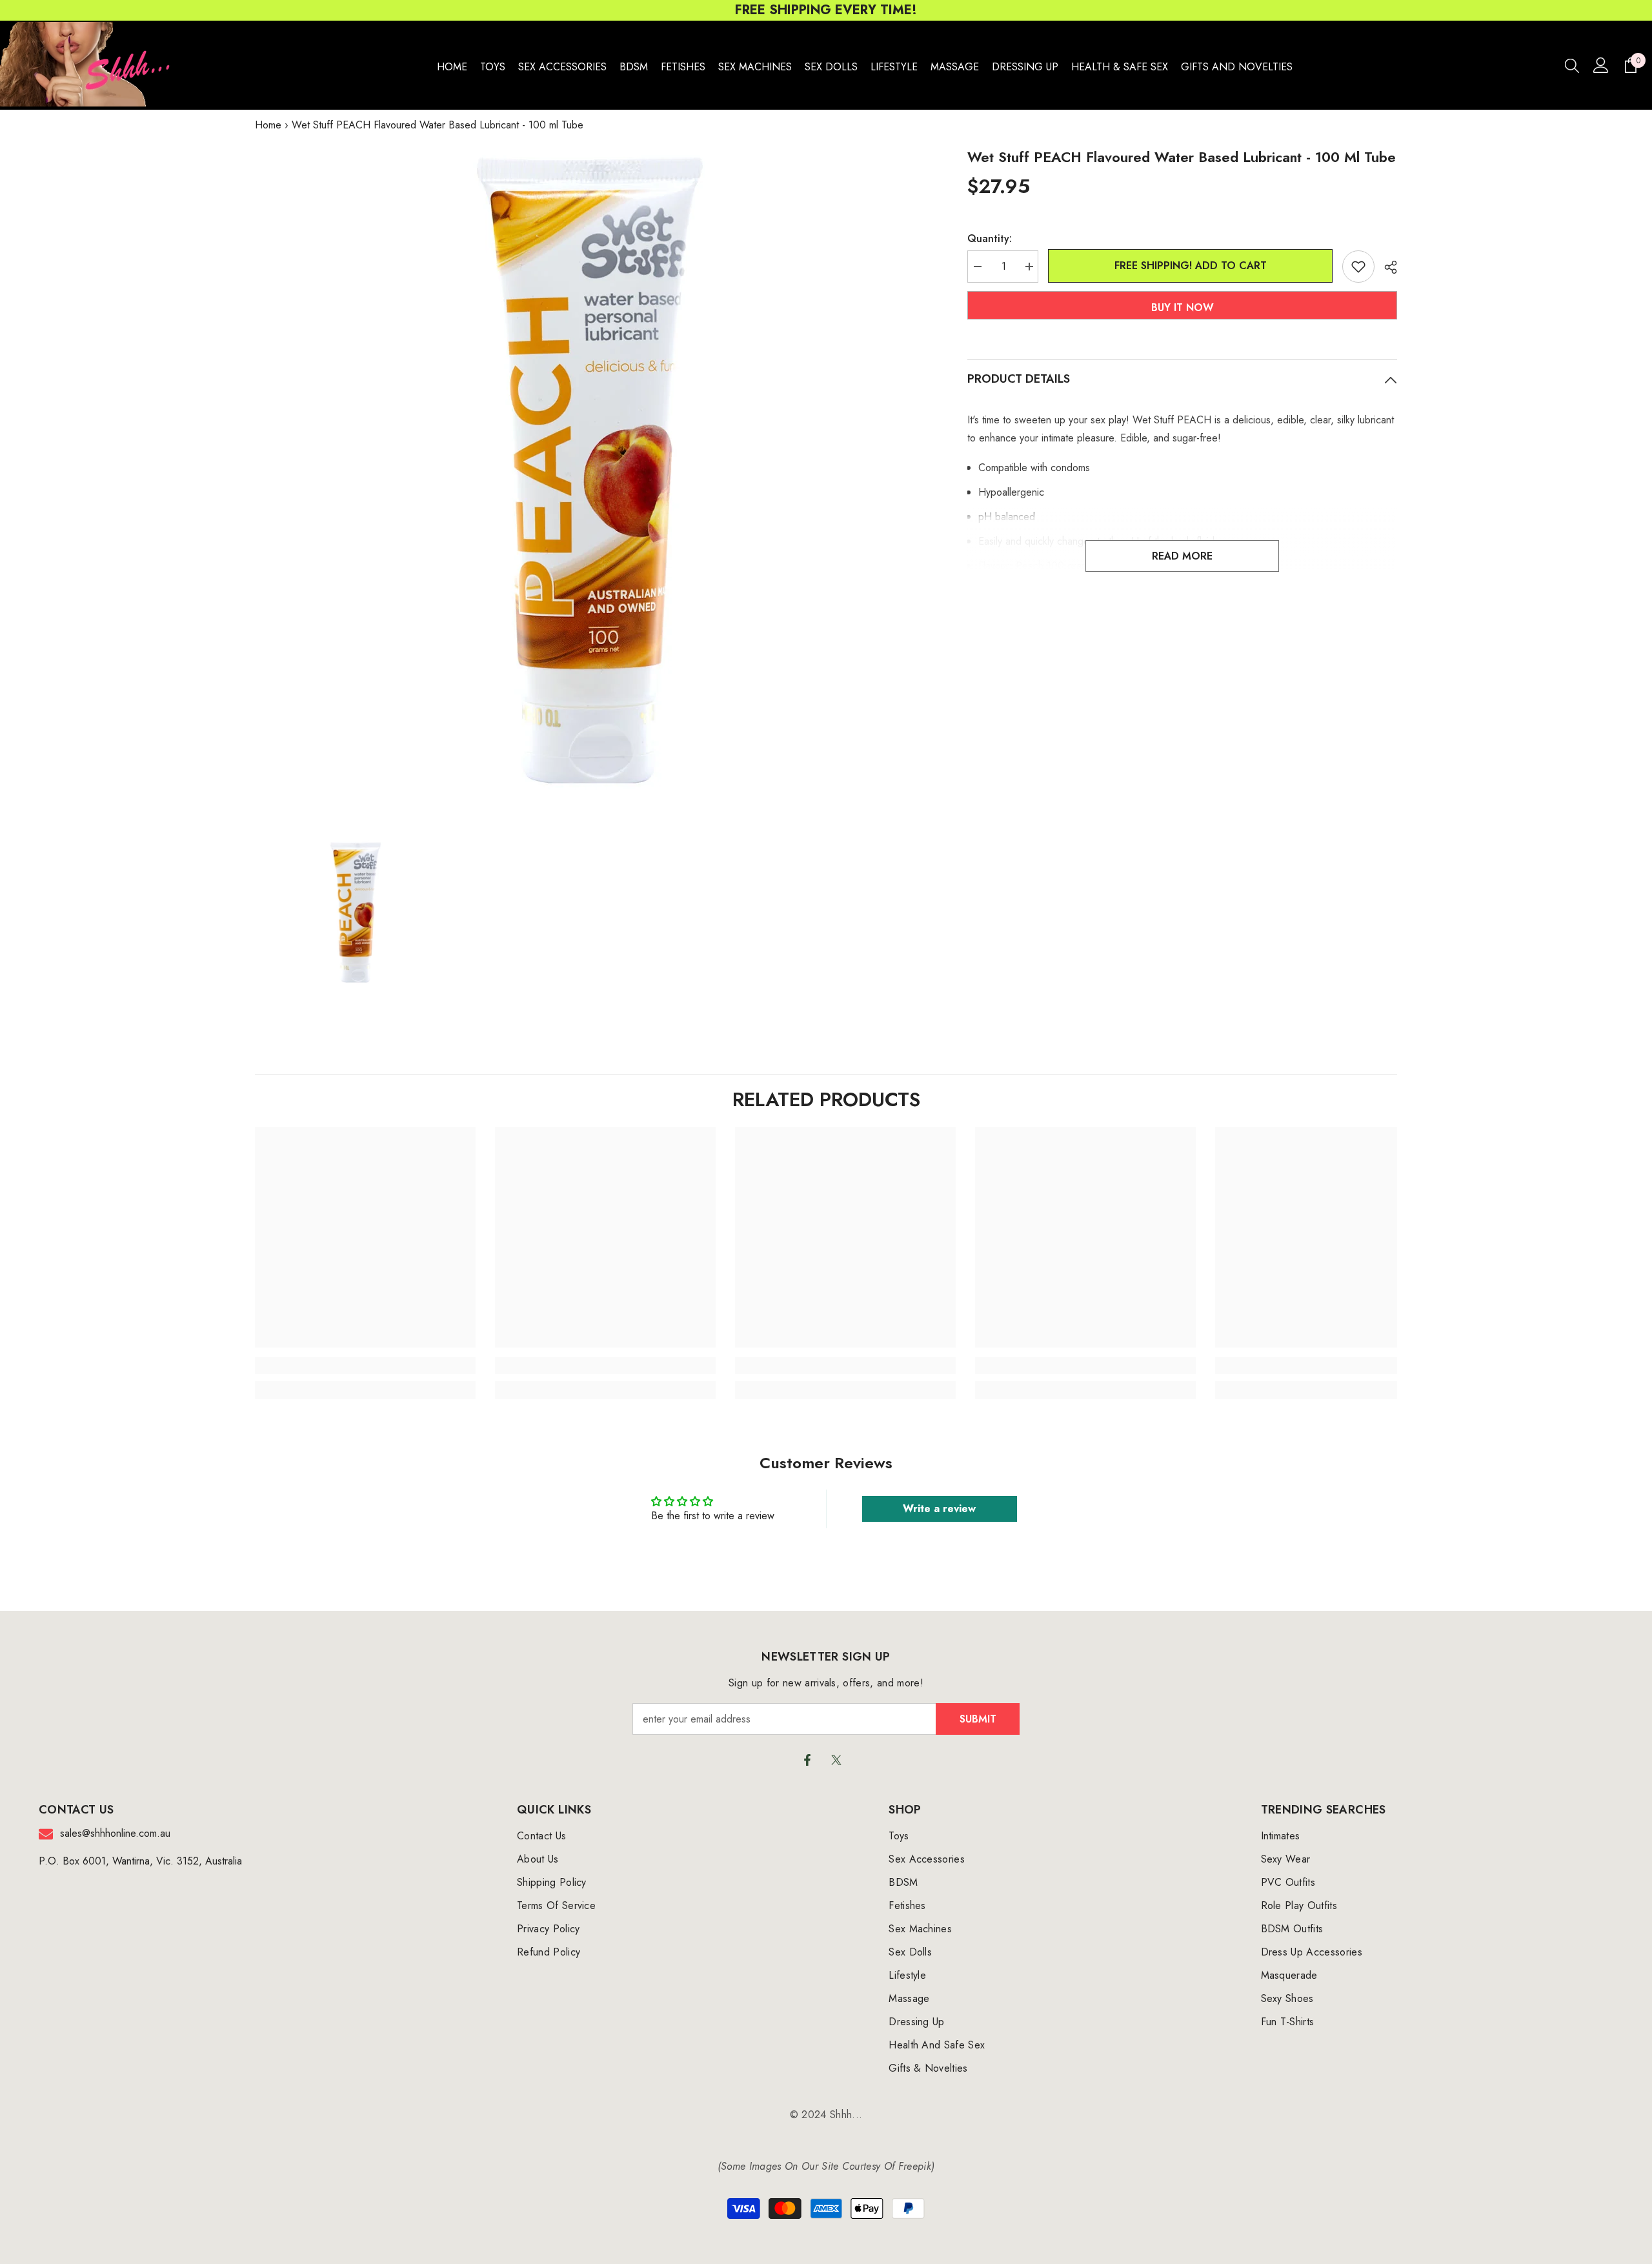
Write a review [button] (939, 1509)
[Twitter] (836, 1760)
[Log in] (1601, 65)
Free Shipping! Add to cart (1187, 266)
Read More (1182, 556)
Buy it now (1183, 308)
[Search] (1572, 65)
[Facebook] (807, 1760)
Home (268, 125)
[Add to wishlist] (1358, 267)
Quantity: (990, 238)
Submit (978, 1719)
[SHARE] (1386, 267)
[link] (365, 1366)
